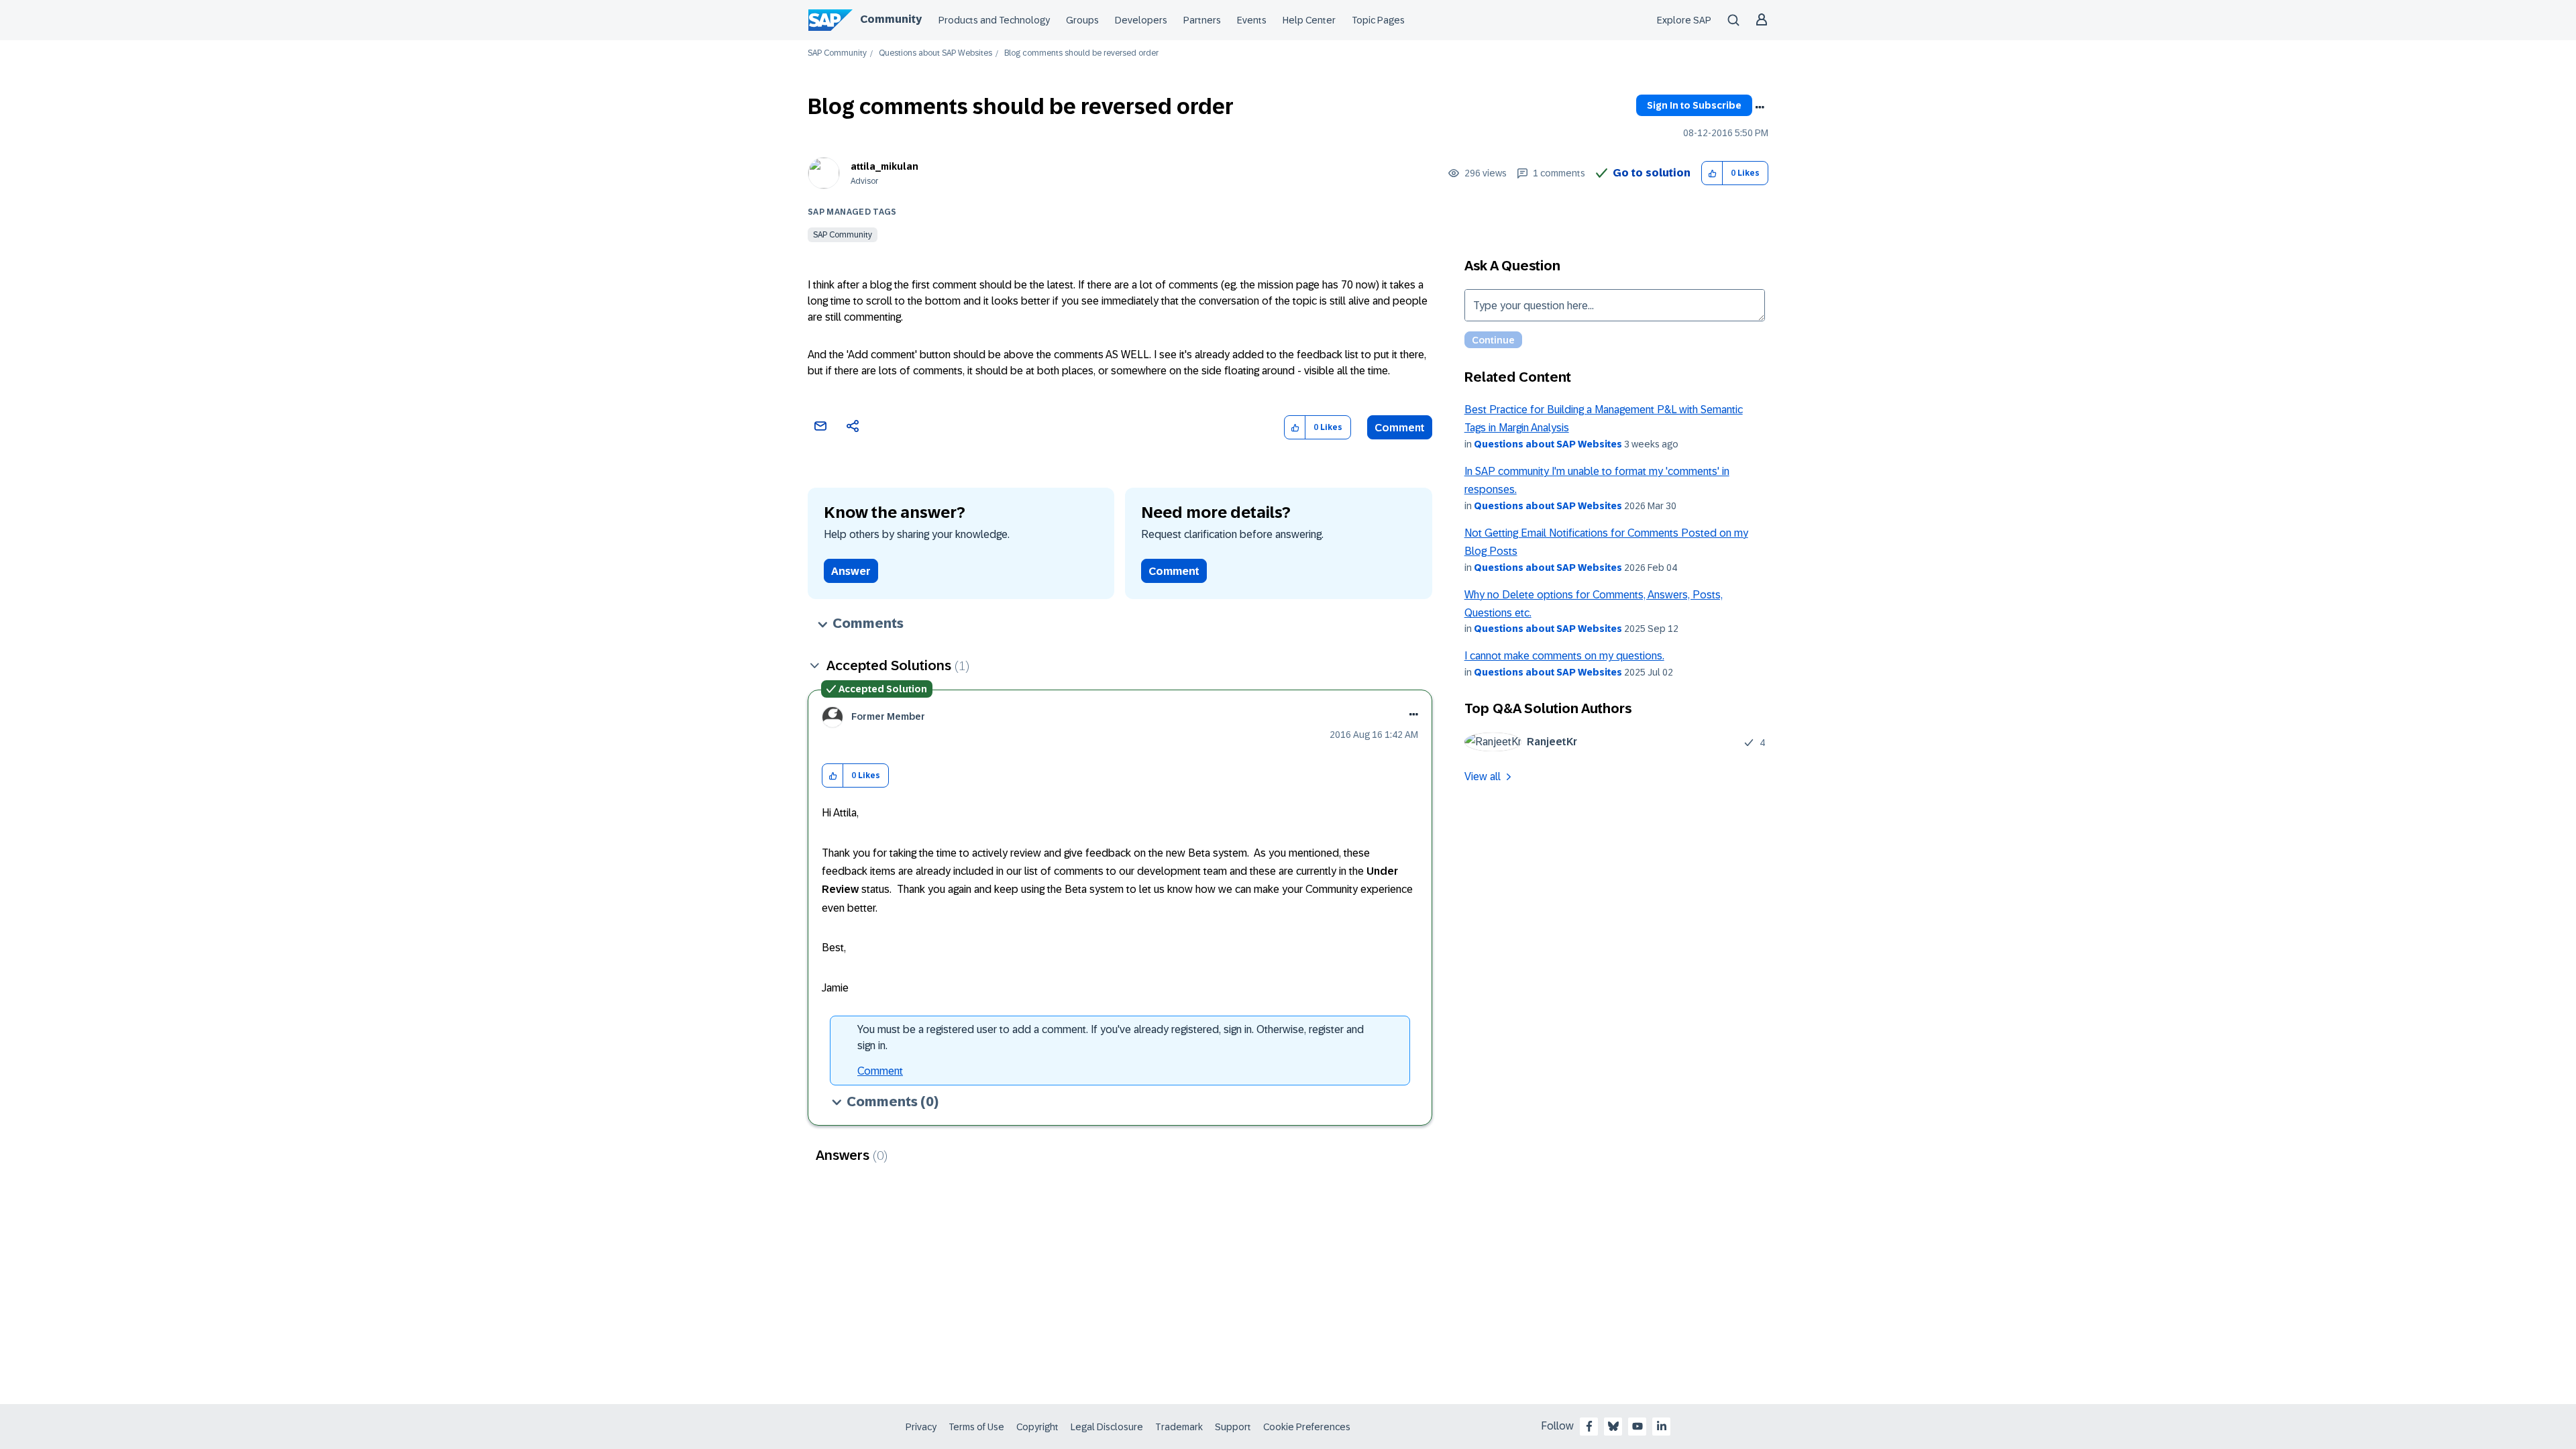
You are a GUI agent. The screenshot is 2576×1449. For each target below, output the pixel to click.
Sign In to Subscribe (1694, 105)
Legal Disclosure (1107, 1427)
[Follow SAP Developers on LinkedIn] (1662, 1426)
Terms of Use (976, 1427)
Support (1233, 1427)
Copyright (1037, 1427)
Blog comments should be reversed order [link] (1081, 53)
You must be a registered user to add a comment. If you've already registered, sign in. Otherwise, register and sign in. (1111, 1037)
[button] (1712, 173)
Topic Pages (1378, 20)
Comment (1400, 428)
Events (1252, 20)
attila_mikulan (884, 166)
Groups (1082, 20)
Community (891, 19)
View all (1483, 776)
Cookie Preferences (1307, 1427)
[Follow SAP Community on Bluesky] (1613, 1426)
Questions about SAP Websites (935, 53)
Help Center (1309, 20)
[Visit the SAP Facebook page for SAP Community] (1589, 1426)
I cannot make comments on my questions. (1564, 656)
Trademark (1179, 1427)
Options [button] (1760, 107)
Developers (1141, 20)
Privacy (921, 1427)
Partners (1202, 20)
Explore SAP (1684, 20)
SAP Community (837, 53)
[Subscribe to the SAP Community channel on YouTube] (1638, 1426)
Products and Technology (994, 20)
